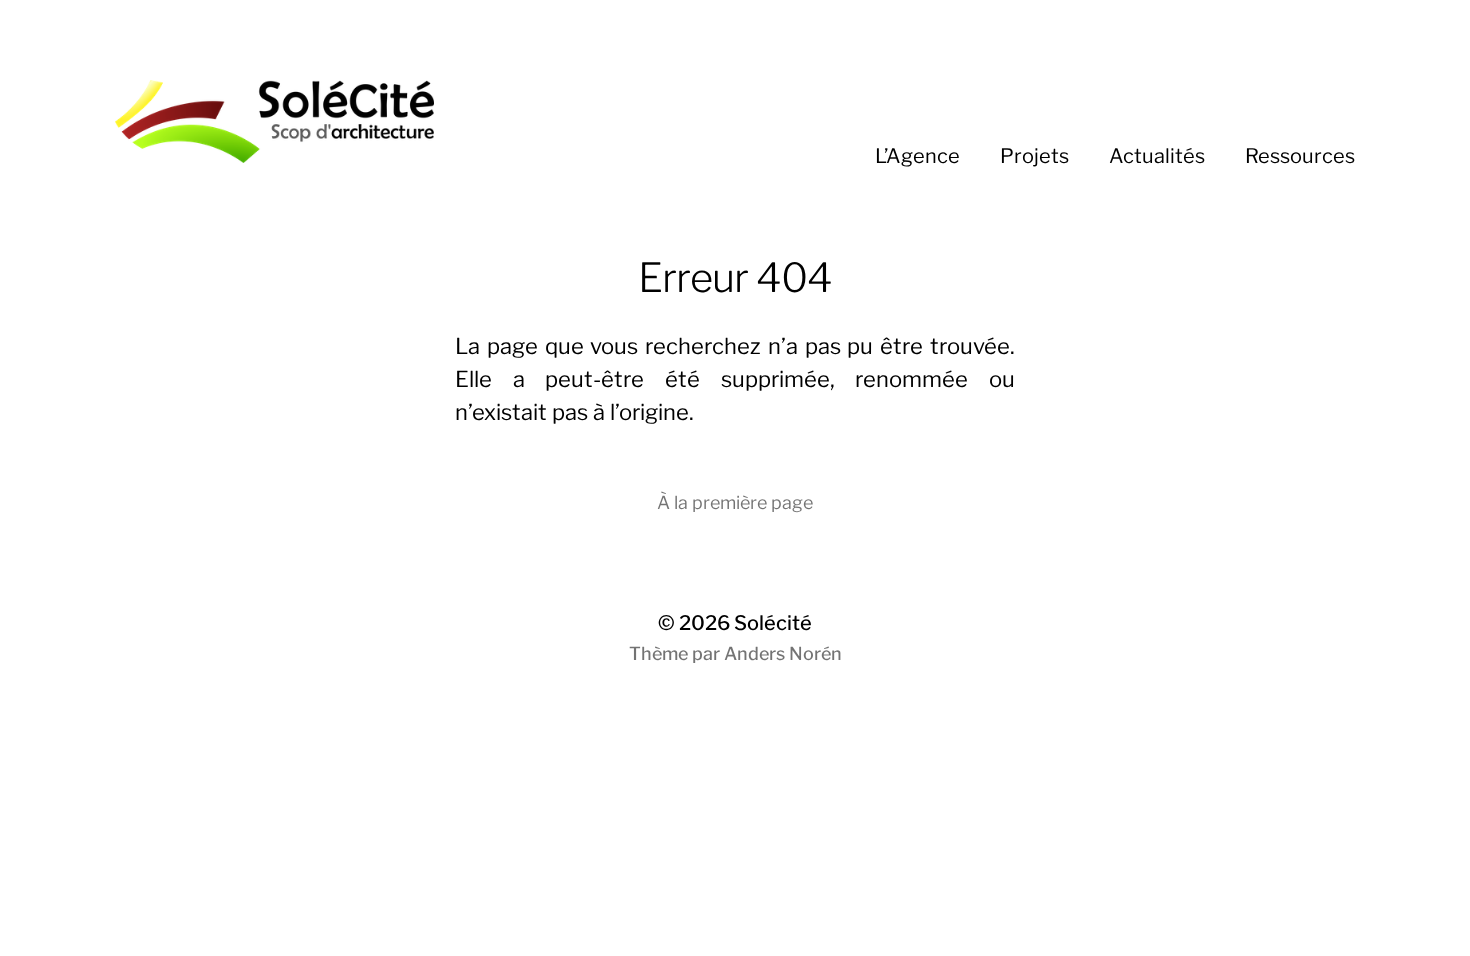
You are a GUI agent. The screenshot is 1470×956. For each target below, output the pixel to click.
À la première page (735, 502)
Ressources (1300, 156)
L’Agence (917, 156)
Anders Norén (783, 653)
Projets (1034, 156)
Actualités (1157, 156)
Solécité (773, 623)
